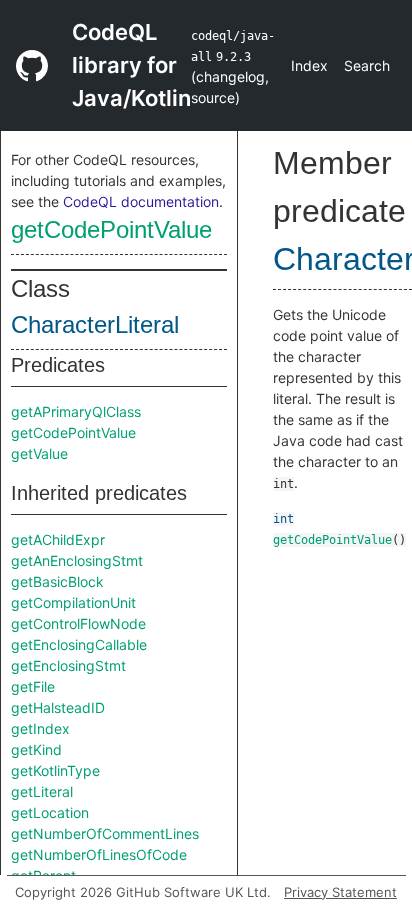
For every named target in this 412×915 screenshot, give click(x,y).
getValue (39, 453)
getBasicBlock (57, 581)
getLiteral (42, 791)
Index (309, 65)
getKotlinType (55, 770)
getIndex (40, 728)
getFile (33, 686)
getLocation (50, 812)
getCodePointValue (111, 229)
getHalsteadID (58, 707)
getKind (36, 749)
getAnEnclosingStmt (77, 560)
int (283, 519)
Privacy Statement (340, 892)
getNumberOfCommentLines (105, 833)
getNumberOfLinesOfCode (99, 854)
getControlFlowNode (78, 623)
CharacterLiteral (95, 324)
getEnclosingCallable (79, 644)
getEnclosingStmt (68, 665)
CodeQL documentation (141, 201)
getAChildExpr (58, 539)
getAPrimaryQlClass (76, 411)
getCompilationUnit (73, 602)
